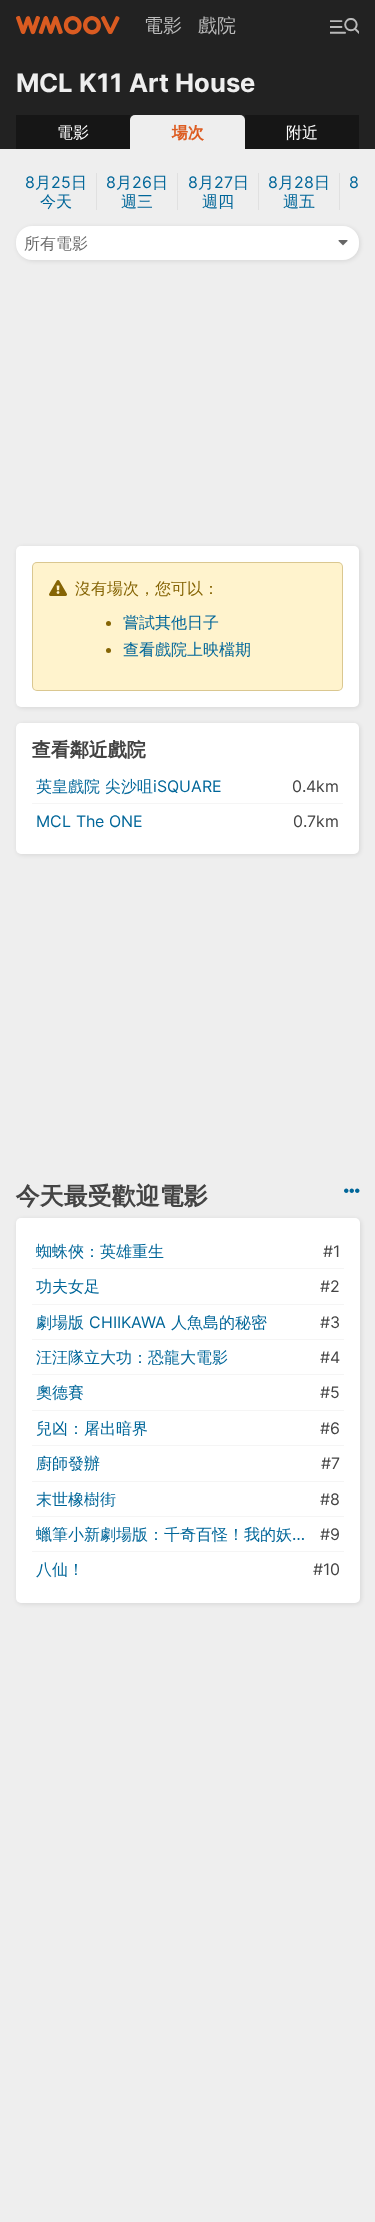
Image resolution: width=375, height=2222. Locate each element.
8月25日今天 (56, 191)
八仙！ (60, 1569)
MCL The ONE (89, 821)
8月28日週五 (299, 191)
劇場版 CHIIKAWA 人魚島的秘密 (151, 1322)
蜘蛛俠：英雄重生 (100, 1251)
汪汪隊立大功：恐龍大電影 (132, 1357)
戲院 (217, 25)
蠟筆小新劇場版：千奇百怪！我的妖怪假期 (176, 1534)
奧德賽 (60, 1392)
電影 (163, 25)
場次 (188, 132)
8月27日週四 (218, 191)
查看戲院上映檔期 (187, 649)
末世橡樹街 (76, 1499)
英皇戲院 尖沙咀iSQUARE (129, 786)
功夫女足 (68, 1286)
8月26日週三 (137, 191)
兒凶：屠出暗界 (92, 1428)
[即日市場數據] (352, 1191)
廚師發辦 (68, 1463)
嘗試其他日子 (171, 622)
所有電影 (56, 243)
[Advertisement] (188, 401)
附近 (302, 132)
